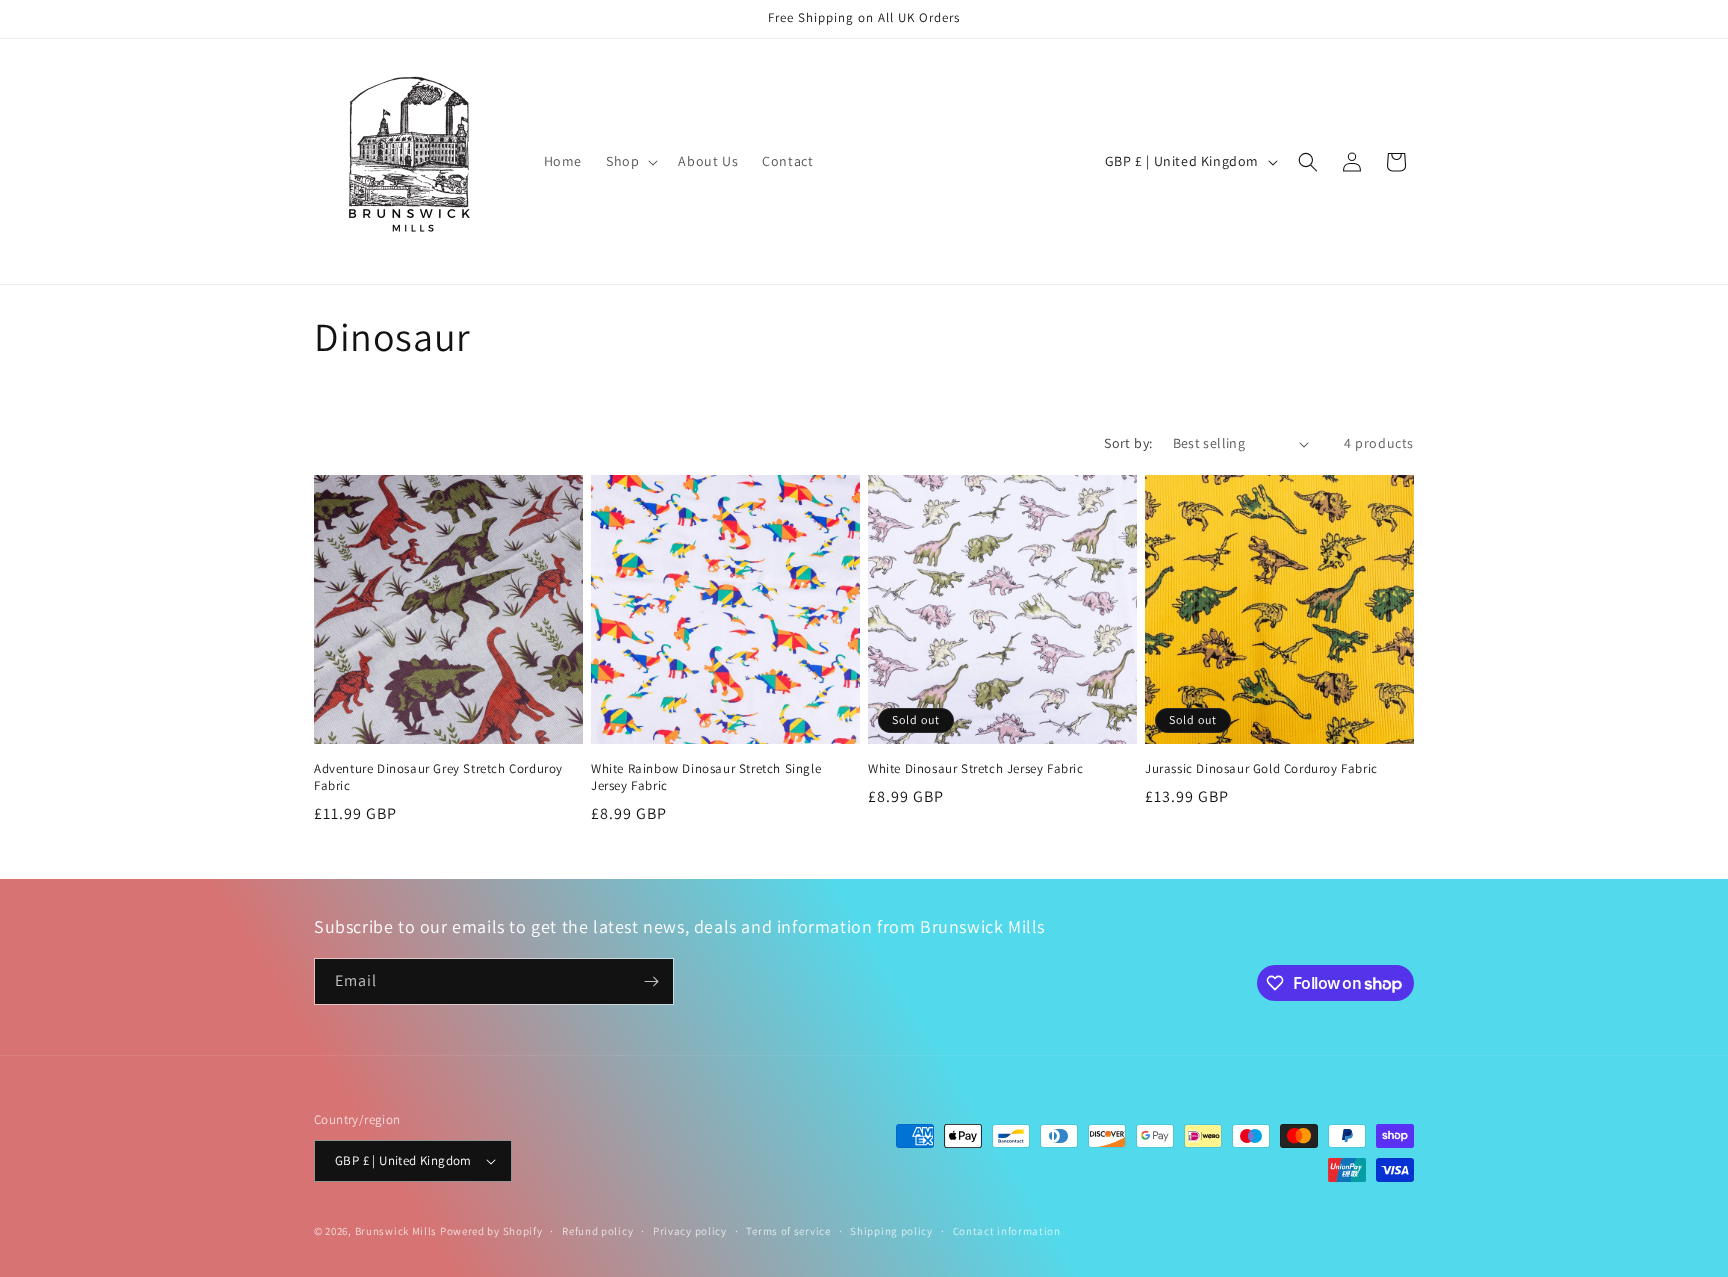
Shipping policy (891, 1231)
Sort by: (1128, 443)
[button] (630, 161)
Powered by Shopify (491, 1231)
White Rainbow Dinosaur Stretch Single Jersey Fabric (706, 777)
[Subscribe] (651, 981)
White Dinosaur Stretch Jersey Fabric (976, 769)
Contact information (1007, 1231)
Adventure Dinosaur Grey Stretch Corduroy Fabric (438, 777)
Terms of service (788, 1231)
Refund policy (597, 1231)
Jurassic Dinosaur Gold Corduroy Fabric (1261, 769)
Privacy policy (690, 1231)
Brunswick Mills (396, 1231)
